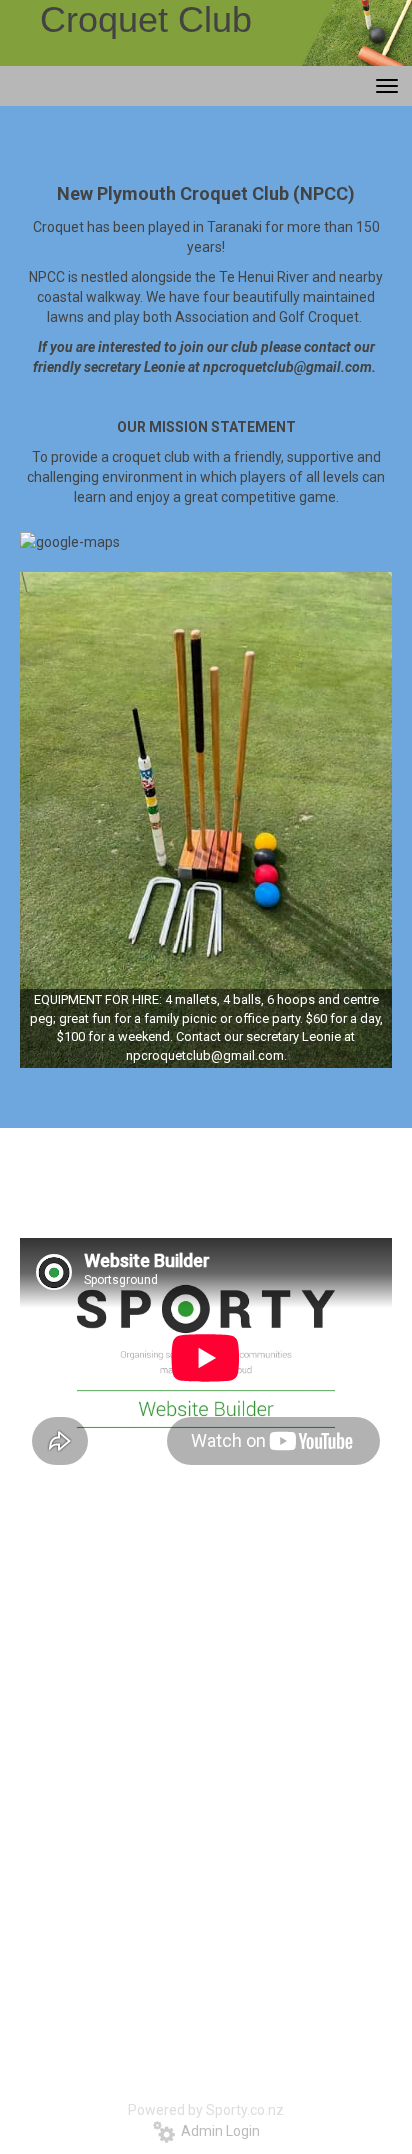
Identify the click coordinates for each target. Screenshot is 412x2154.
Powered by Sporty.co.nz (206, 2110)
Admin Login (217, 2131)
